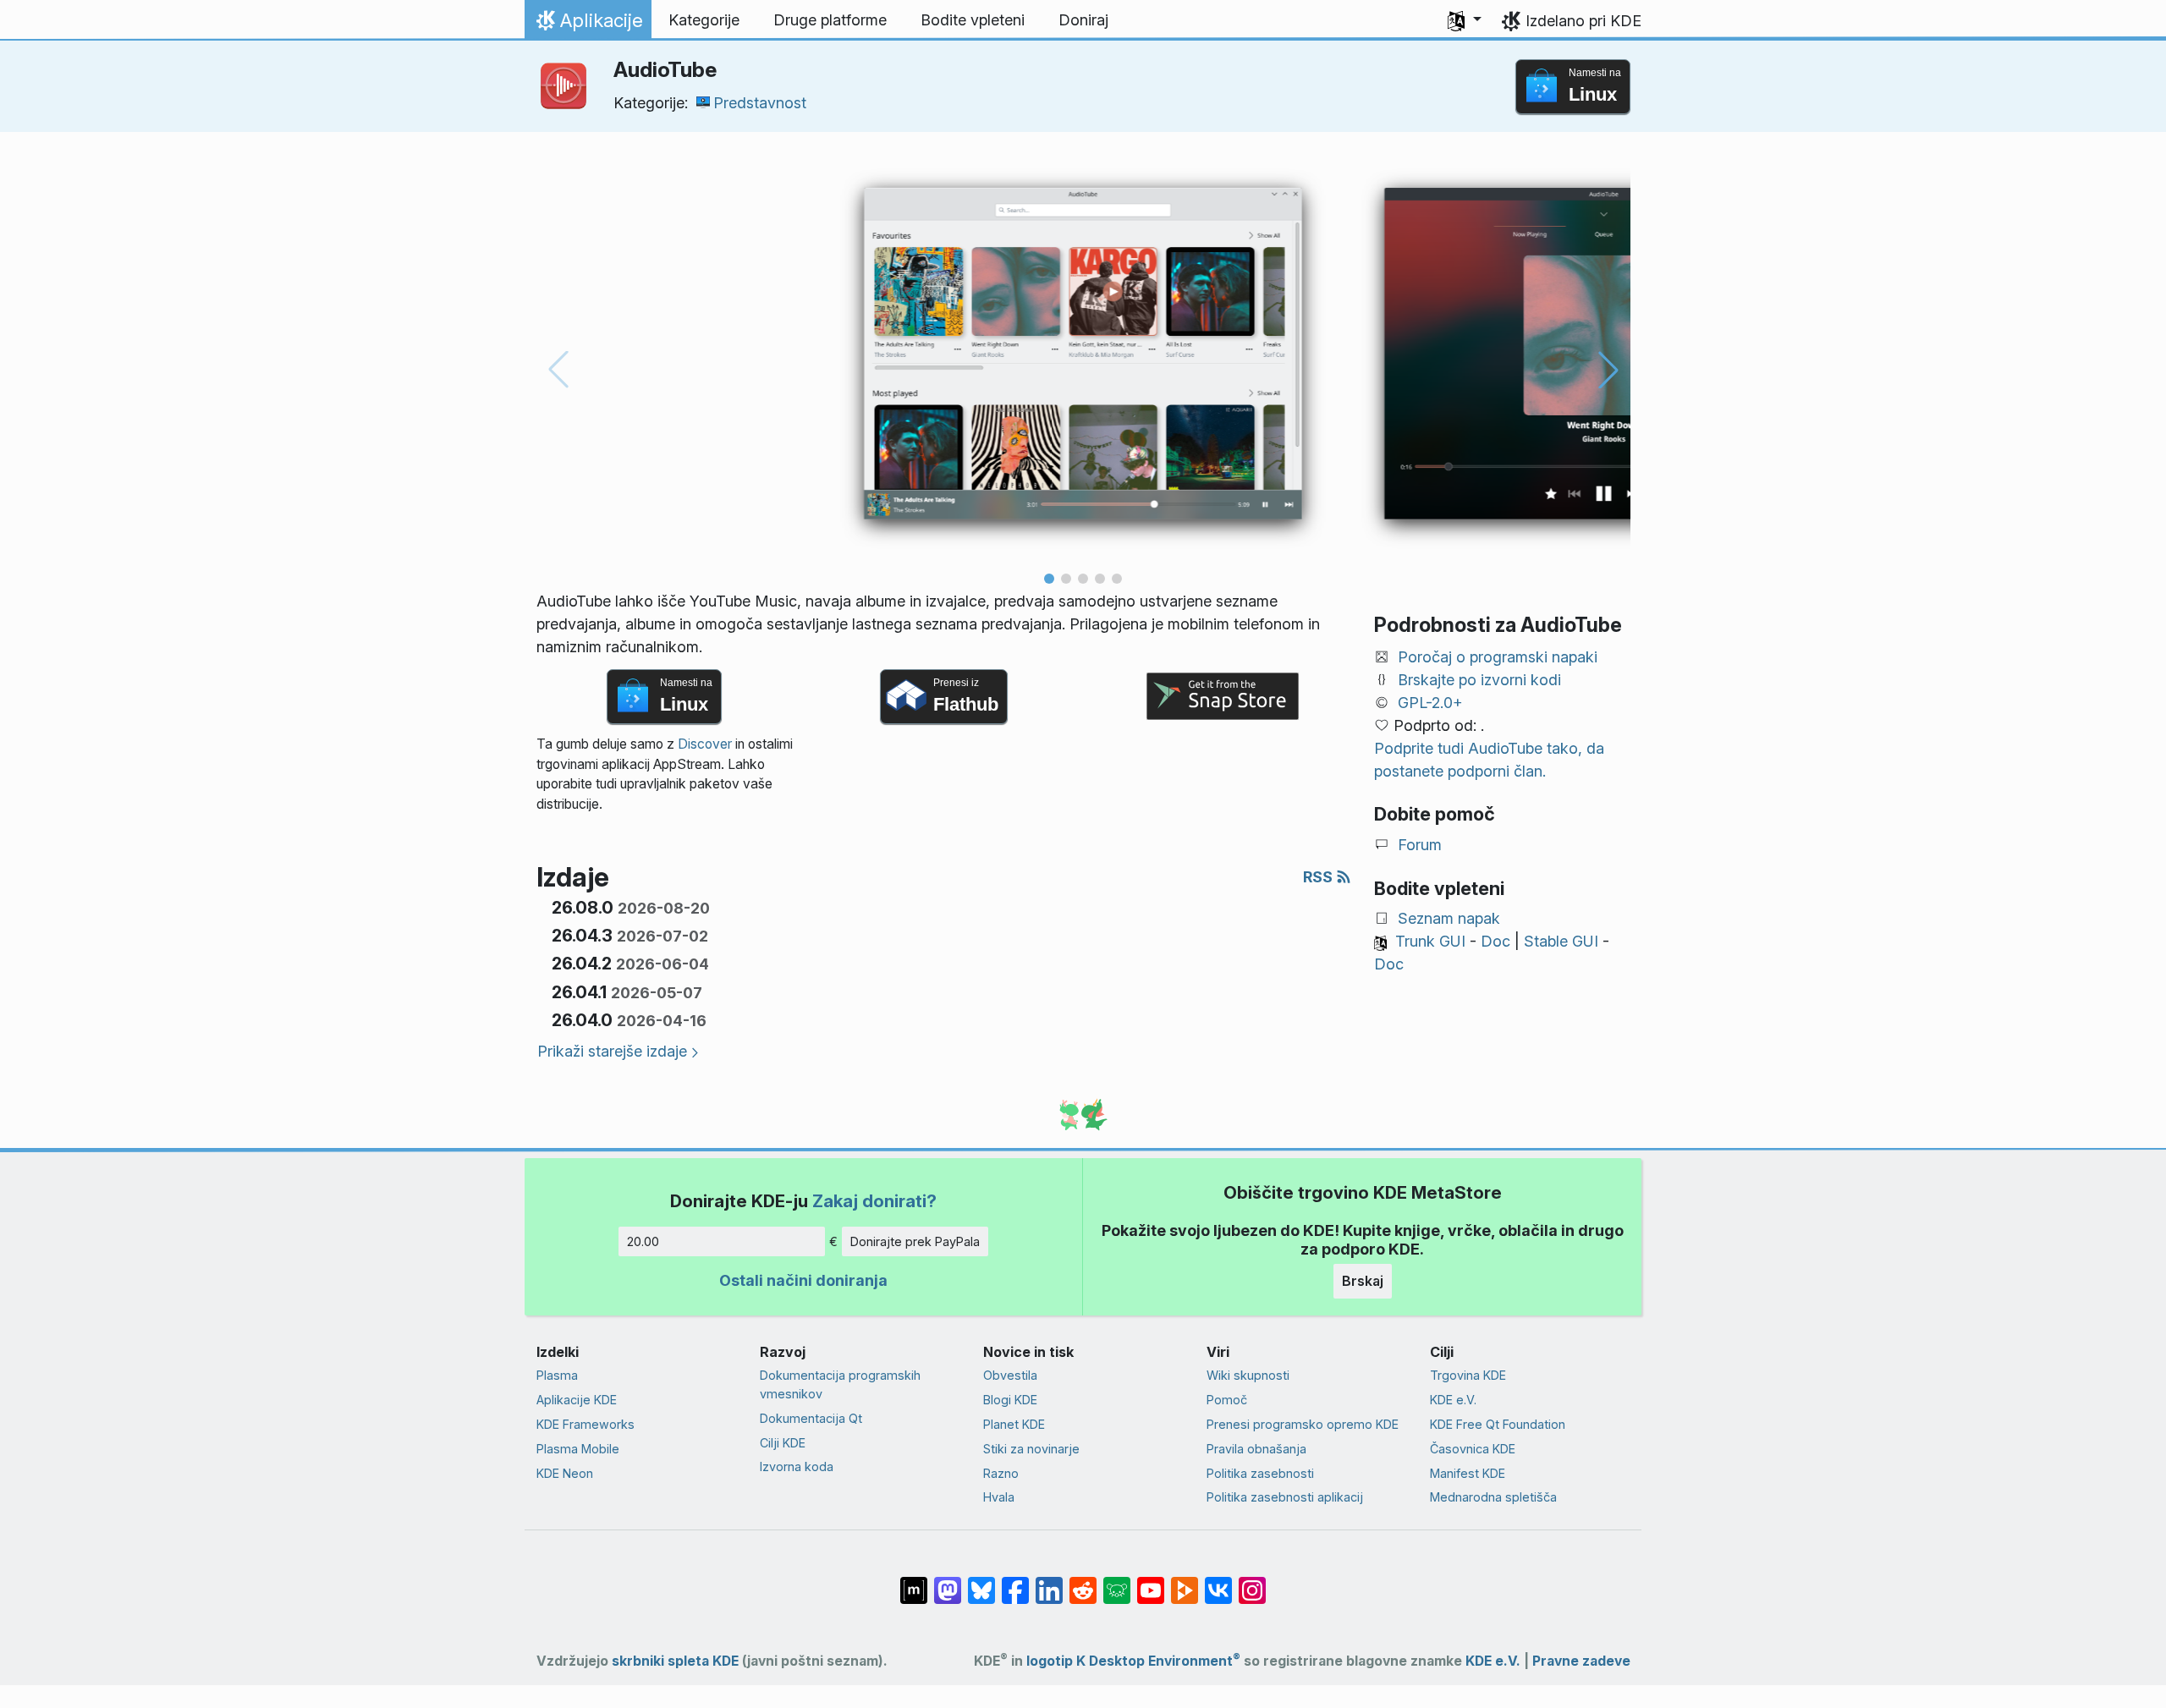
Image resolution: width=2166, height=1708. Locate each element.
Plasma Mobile (578, 1449)
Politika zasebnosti (1260, 1473)
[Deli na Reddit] (1083, 1582)
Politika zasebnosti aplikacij (1285, 1497)
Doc (1495, 941)
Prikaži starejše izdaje (612, 1051)
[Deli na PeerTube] (1185, 1582)
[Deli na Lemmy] (1117, 1582)
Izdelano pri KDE (1583, 21)
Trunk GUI (1430, 941)
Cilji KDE (783, 1443)
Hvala (999, 1497)
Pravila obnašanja (1256, 1449)
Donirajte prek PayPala (915, 1241)
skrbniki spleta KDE (675, 1661)
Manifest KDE (1468, 1473)
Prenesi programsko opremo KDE (1303, 1424)
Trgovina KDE (1468, 1375)
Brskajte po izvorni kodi (1479, 680)
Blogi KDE (1010, 1400)
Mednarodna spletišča (1493, 1497)
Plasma (557, 1375)
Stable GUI (1561, 941)
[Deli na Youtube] (1151, 1582)
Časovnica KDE (1473, 1449)
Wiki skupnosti (1248, 1375)
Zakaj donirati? (874, 1201)
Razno (1001, 1473)
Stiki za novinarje (1031, 1449)
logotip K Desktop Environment (1133, 1661)
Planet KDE (1014, 1424)
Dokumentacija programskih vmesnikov (840, 1384)
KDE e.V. (1453, 1400)
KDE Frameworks (585, 1424)
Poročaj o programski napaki (1498, 657)
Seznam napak (1449, 918)
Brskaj (1363, 1281)
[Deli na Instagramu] (1252, 1582)
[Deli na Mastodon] (948, 1582)
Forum (1420, 845)
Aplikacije (588, 25)
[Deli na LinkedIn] (1049, 1582)
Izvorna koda (797, 1466)
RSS (1319, 877)
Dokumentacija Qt (811, 1418)
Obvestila (1010, 1375)
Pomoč (1227, 1400)
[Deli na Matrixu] (914, 1582)
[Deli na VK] (1218, 1582)
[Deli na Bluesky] (981, 1582)
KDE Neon (565, 1473)
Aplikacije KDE (577, 1400)
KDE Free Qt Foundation (1498, 1424)
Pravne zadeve (1581, 1661)
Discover (705, 744)
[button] (1465, 20)
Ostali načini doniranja (803, 1280)
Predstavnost (760, 103)
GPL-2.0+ (1430, 703)
